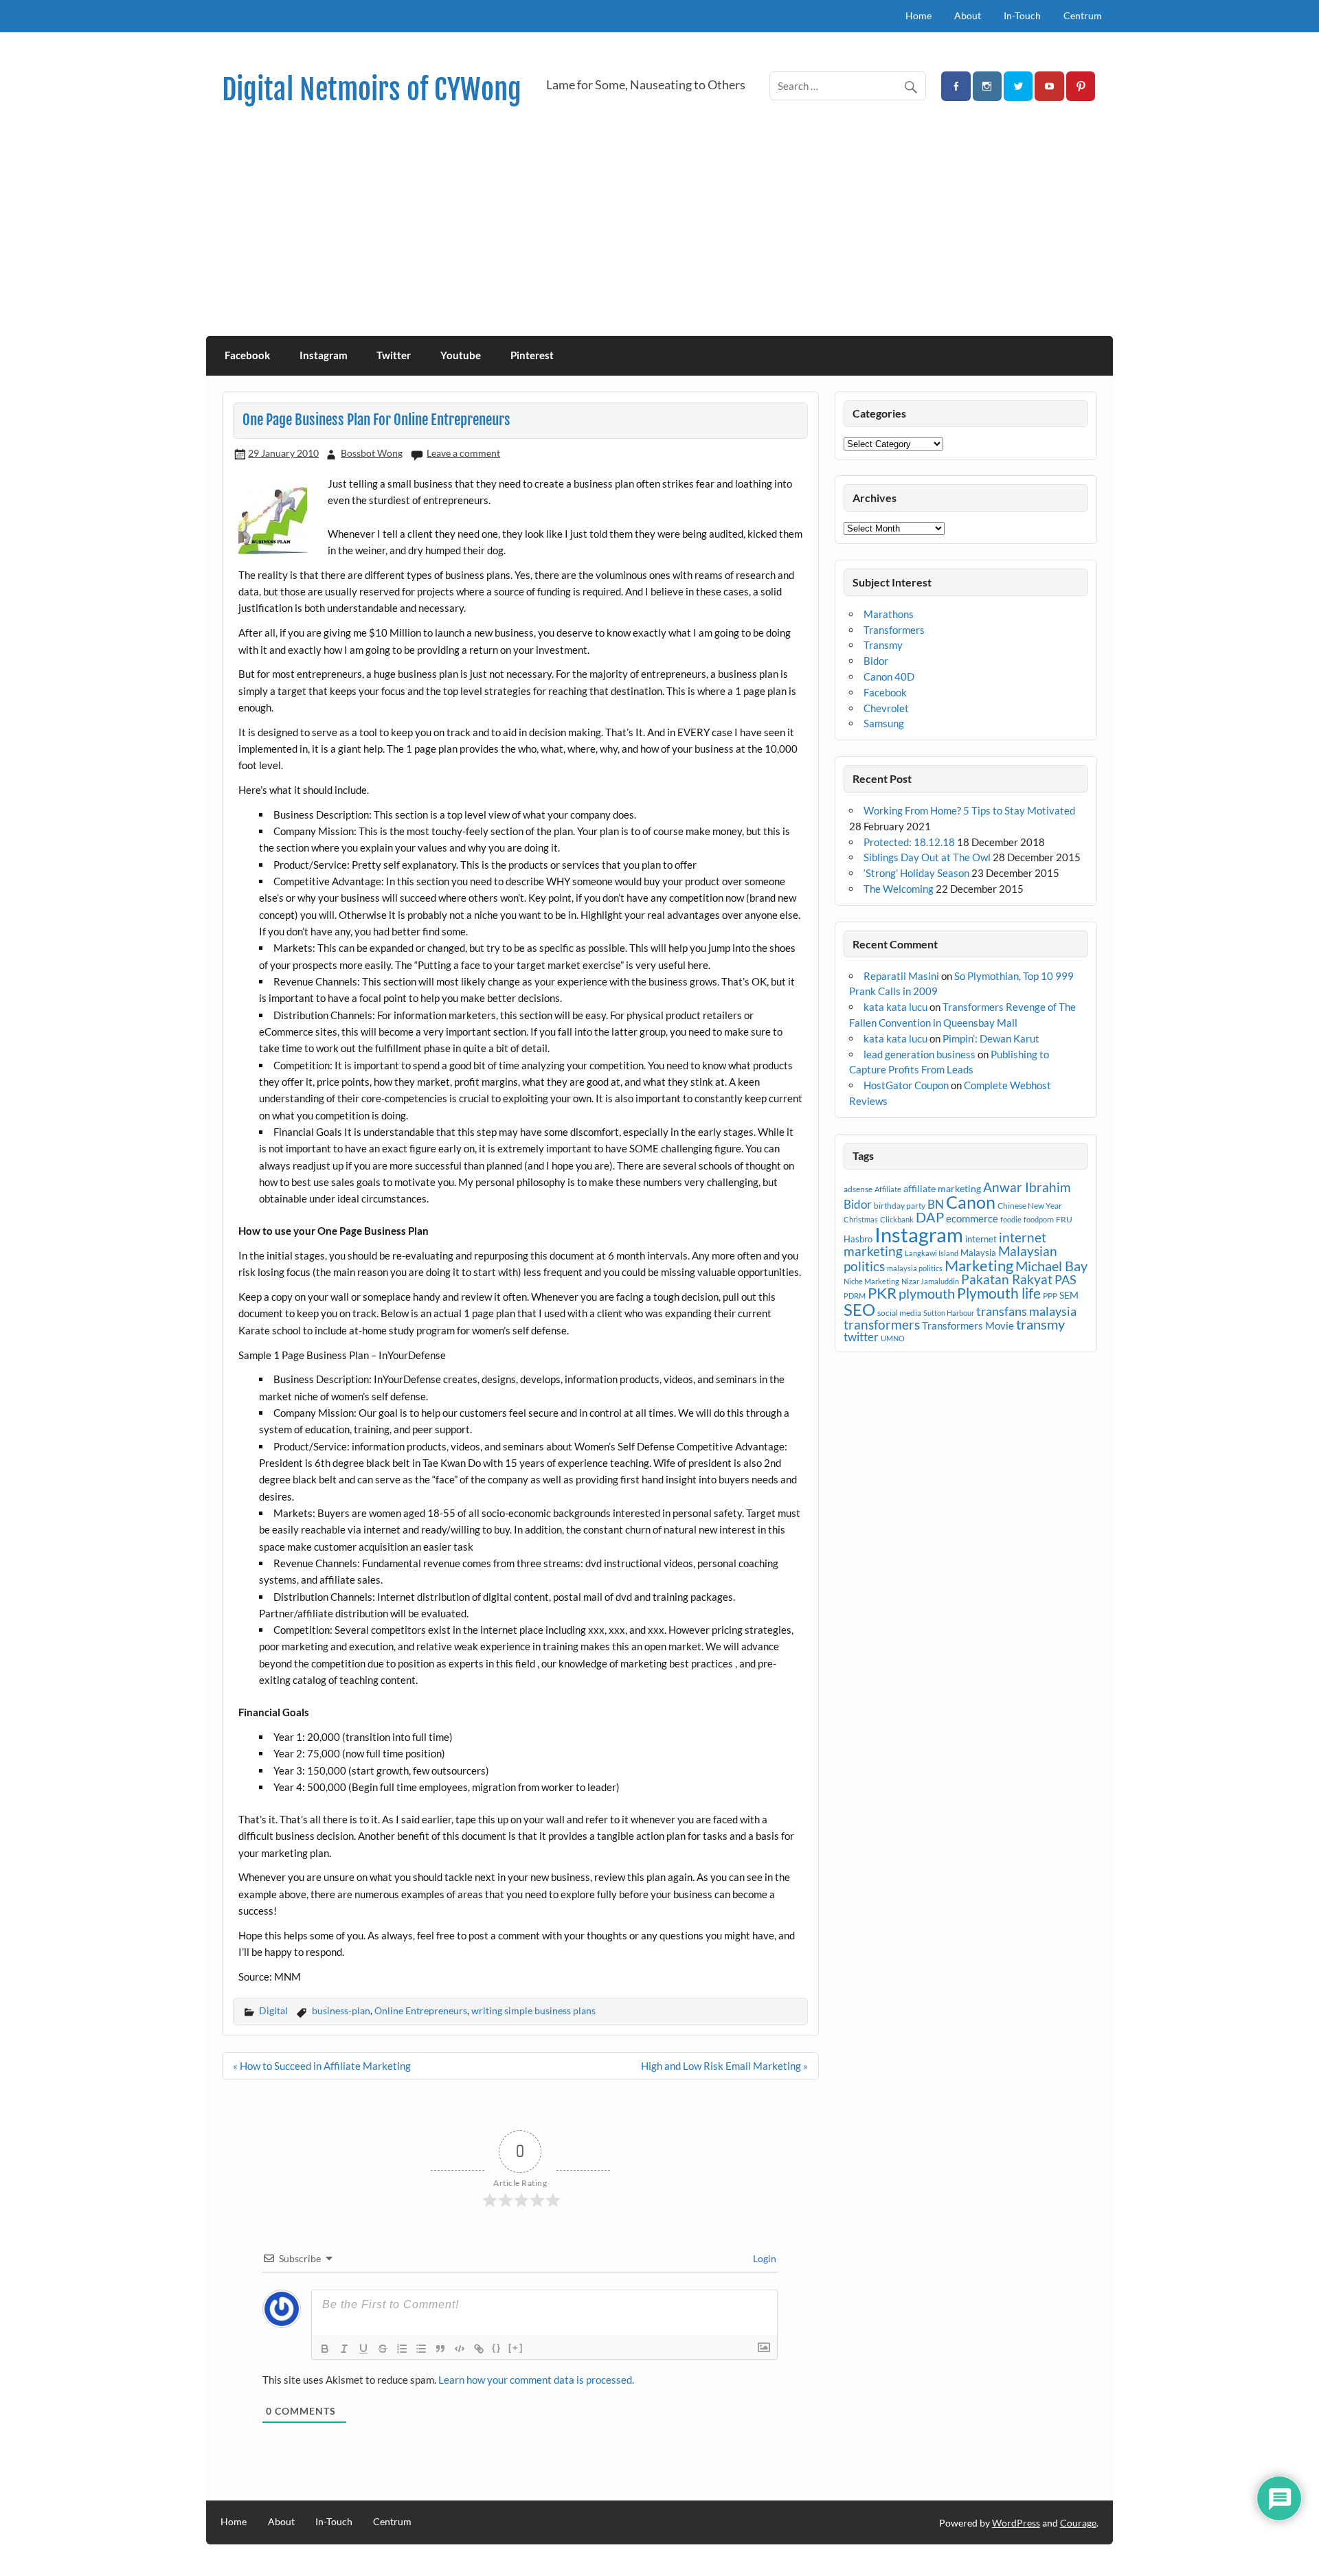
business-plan (341, 2010)
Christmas (861, 1219)
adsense (858, 1189)
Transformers (894, 630)
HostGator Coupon (906, 1085)
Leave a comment (463, 453)
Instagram (324, 355)
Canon (971, 1202)
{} (497, 2348)
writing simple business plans (533, 2010)
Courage (1078, 2523)
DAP (930, 1217)
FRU (1064, 1219)
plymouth (927, 1293)
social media (899, 1313)
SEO (859, 1309)
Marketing (979, 1265)
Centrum (1083, 15)
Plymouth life (999, 1293)
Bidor (876, 661)
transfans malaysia (1026, 1311)
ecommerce (972, 1218)
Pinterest (532, 355)
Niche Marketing (871, 1281)
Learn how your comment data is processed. (536, 2380)
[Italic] (344, 2349)
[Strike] (383, 2349)
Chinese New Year (1030, 1206)
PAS (1066, 1279)
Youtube (461, 355)
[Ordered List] (402, 2349)
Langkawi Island (932, 1253)
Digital (273, 2010)
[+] (516, 2348)
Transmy (883, 645)
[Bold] (325, 2349)
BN (936, 1204)
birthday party (900, 1206)
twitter (861, 1337)
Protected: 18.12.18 (909, 842)
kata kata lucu (895, 1007)
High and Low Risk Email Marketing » (724, 2066)
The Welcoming (899, 889)
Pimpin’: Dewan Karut (991, 1038)
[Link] (479, 2349)
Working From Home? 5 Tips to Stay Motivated (969, 810)
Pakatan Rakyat (1007, 1279)
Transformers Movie (968, 1325)
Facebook (247, 355)
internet (981, 1239)
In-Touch (1022, 15)
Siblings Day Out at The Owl (927, 857)
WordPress (1016, 2523)
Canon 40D (889, 676)
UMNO (893, 1338)
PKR (882, 1293)
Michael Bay (1051, 1266)
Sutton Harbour (949, 1313)
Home (918, 15)
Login (764, 2258)
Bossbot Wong (372, 453)
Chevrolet (886, 708)
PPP (1050, 1296)
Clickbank (897, 1219)
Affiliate (888, 1189)
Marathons (889, 614)
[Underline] (363, 2349)
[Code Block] (460, 2349)
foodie (1011, 1219)
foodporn (1039, 1219)
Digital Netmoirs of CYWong (372, 90)
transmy (1040, 1324)
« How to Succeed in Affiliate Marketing (322, 2066)
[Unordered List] (421, 2349)
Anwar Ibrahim (1027, 1187)
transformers (882, 1324)
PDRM (855, 1296)
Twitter (394, 355)
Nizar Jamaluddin (930, 1281)
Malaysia (978, 1253)
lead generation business (920, 1054)
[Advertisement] (659, 233)
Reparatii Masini (901, 976)
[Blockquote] (440, 2349)
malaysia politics (915, 1268)
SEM (1069, 1295)
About (968, 15)
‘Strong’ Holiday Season (916, 873)
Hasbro (858, 1239)
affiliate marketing (942, 1188)
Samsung (884, 723)
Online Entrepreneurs (421, 2010)
